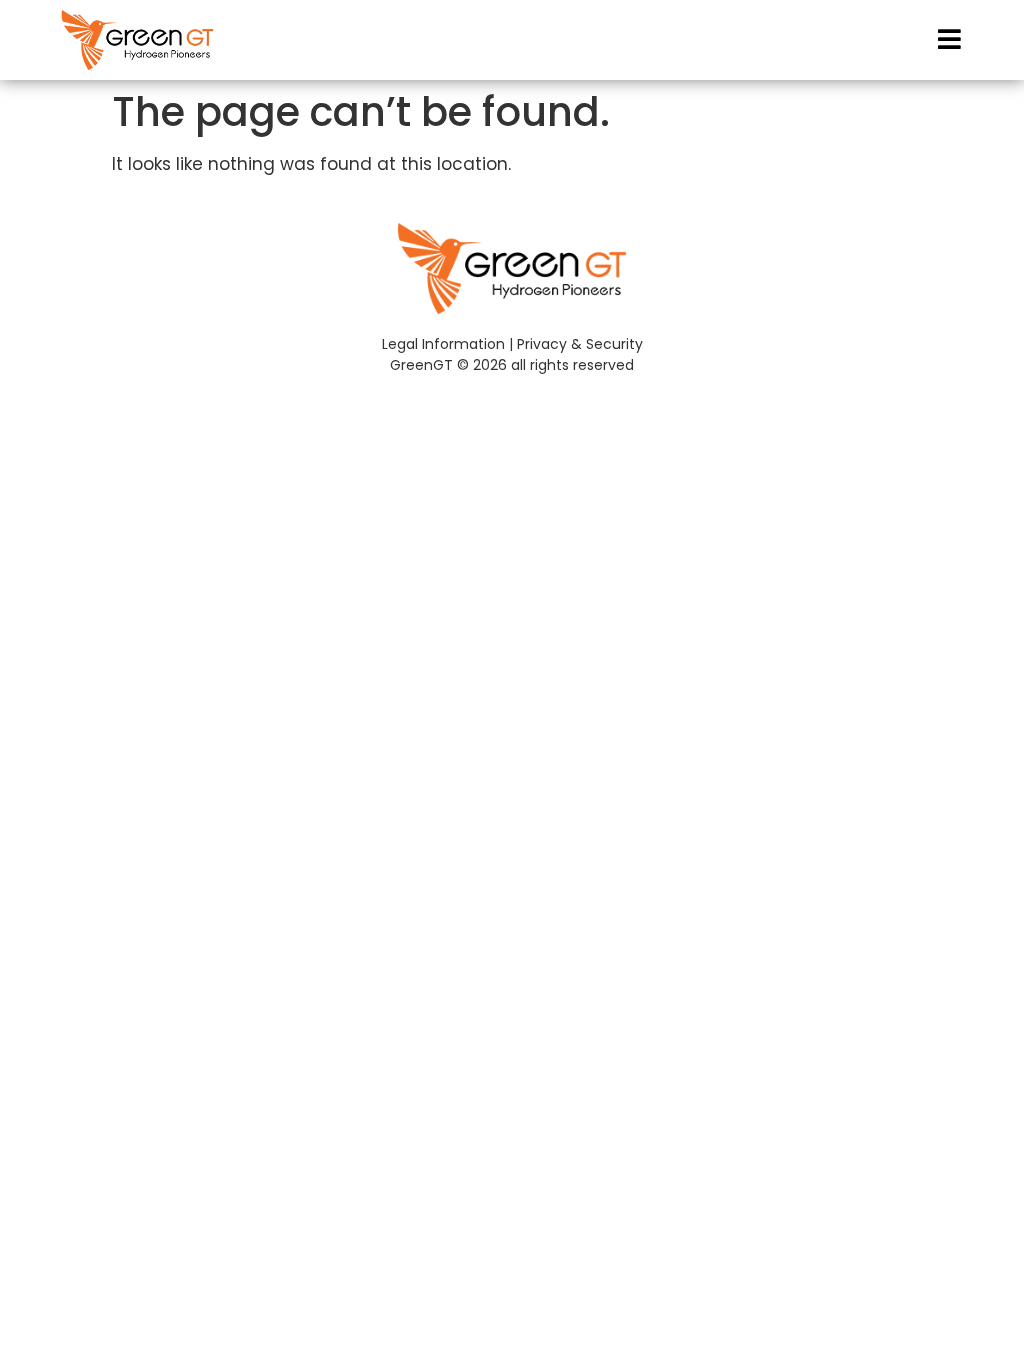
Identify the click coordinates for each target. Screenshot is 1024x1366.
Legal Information (443, 344)
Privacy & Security (580, 344)
